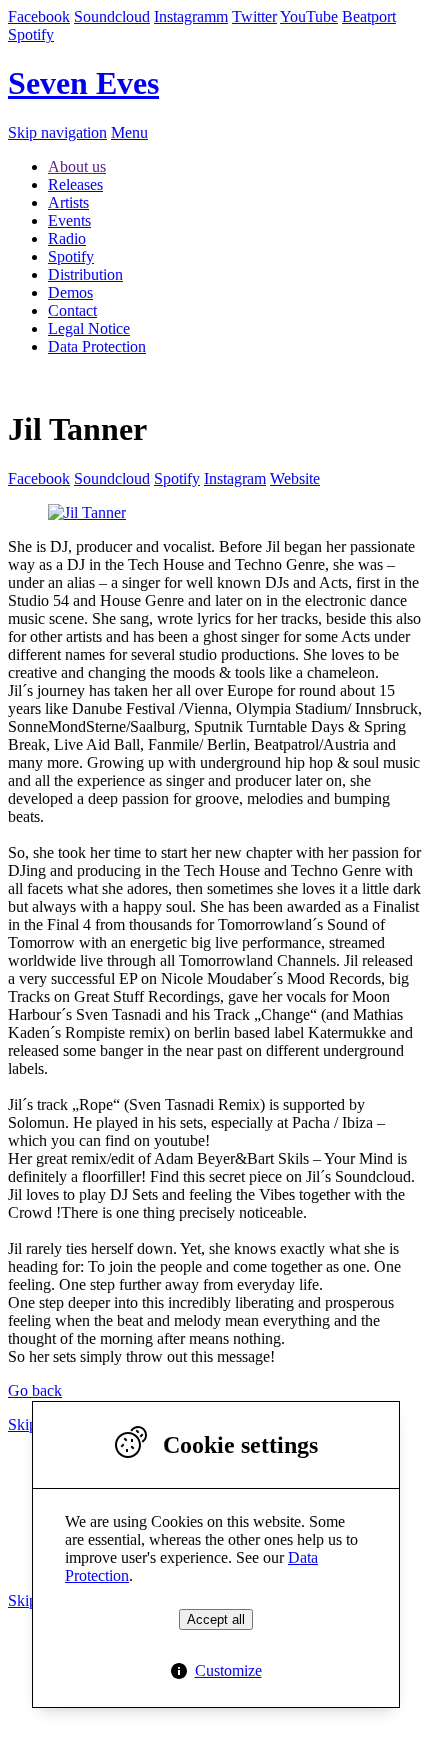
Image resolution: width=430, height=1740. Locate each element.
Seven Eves (83, 83)
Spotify (31, 34)
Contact (72, 310)
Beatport (369, 16)
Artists (68, 202)
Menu (129, 132)
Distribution (85, 274)
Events (69, 220)
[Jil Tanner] (87, 512)
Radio (67, 238)
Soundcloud (112, 16)
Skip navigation (57, 132)
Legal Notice (89, 328)
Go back (35, 1390)
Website (295, 478)
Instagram (235, 478)
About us (77, 166)
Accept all (216, 1619)
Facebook (39, 16)
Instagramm (191, 16)
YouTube (309, 16)
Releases (75, 184)
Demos (70, 292)
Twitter (254, 16)
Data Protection (97, 346)
